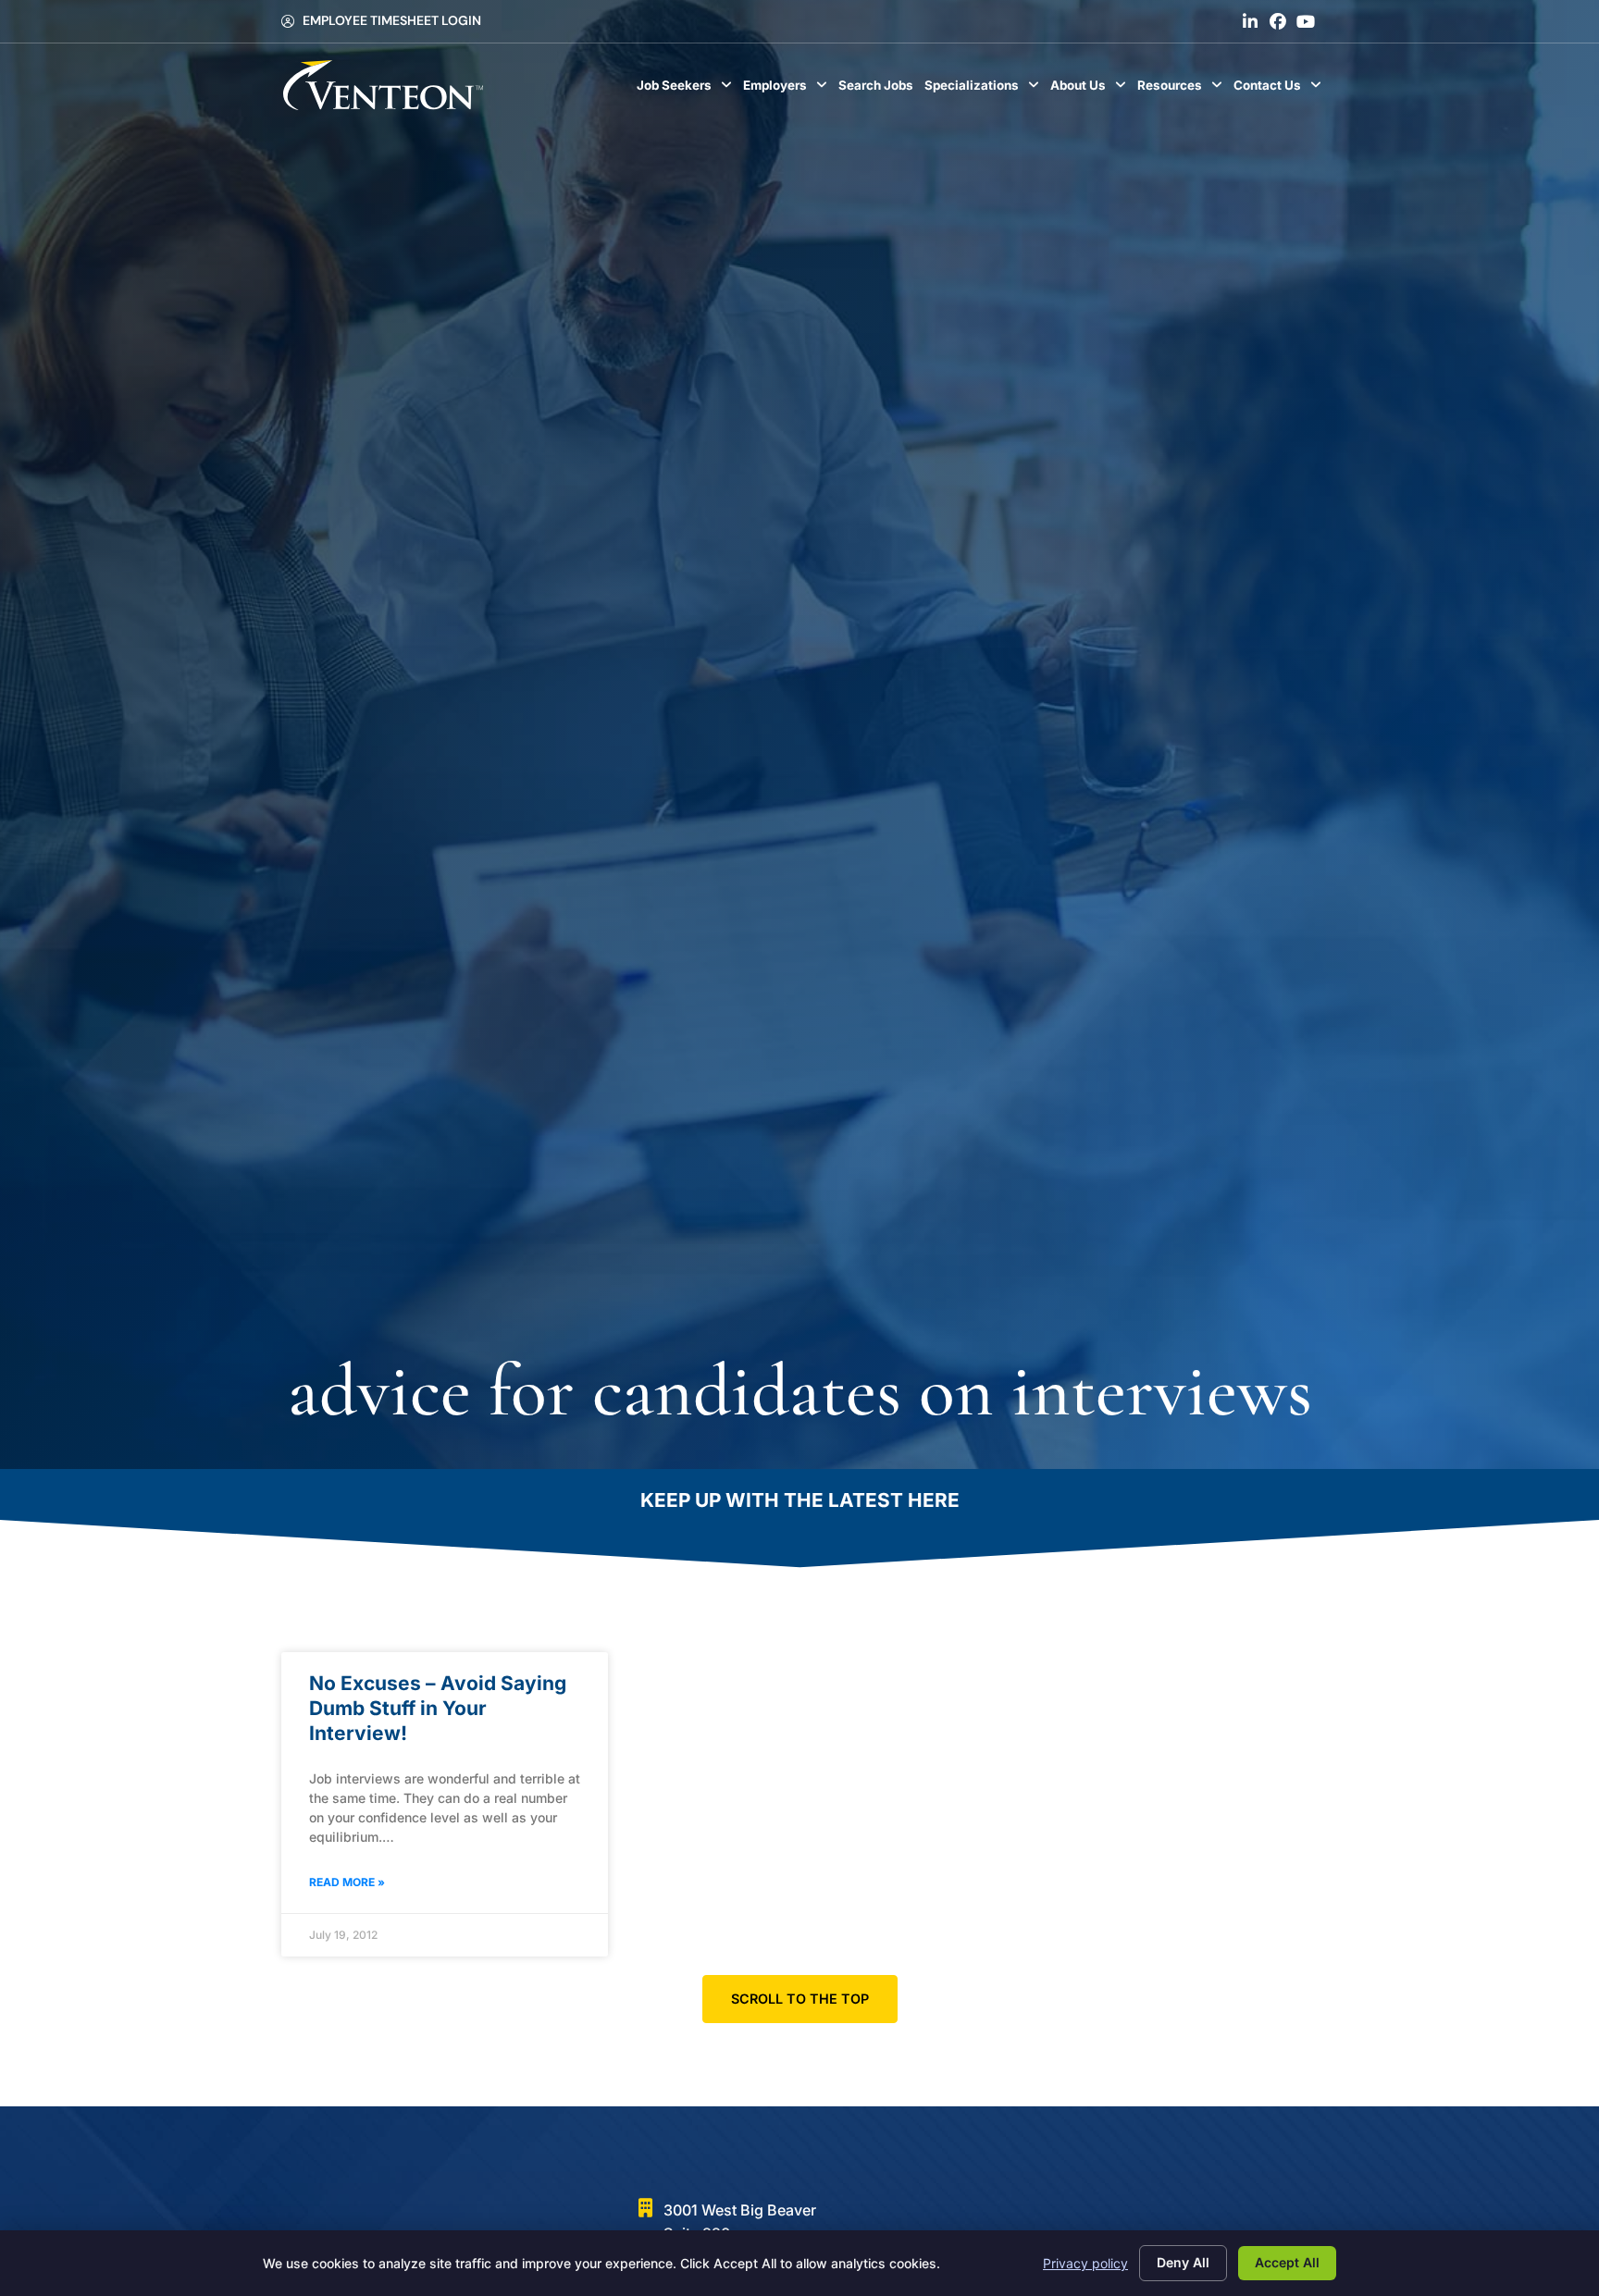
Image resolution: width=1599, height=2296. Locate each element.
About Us (1091, 90)
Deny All (1183, 2262)
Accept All (1287, 2262)
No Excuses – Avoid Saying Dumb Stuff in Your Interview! (438, 1709)
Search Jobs (879, 90)
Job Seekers (687, 90)
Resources (1183, 90)
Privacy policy (1085, 2263)
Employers (788, 90)
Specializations (985, 90)
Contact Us (1280, 90)
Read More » (347, 1882)
